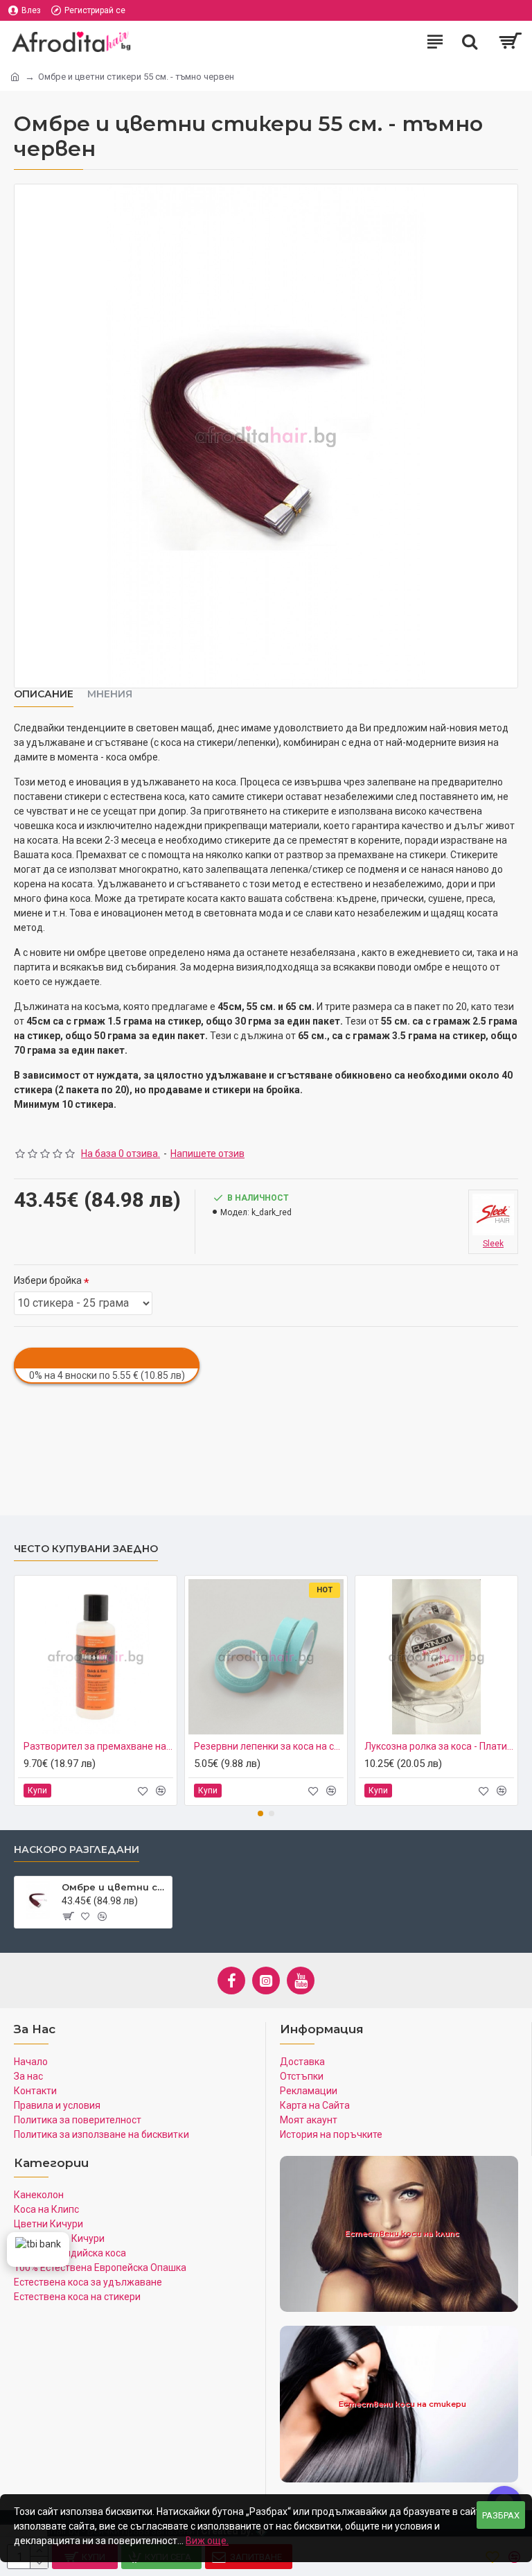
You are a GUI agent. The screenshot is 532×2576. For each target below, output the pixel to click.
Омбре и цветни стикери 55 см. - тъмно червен (114, 1887)
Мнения (110, 694)
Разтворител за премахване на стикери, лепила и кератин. (98, 1746)
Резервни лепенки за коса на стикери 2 (269, 1746)
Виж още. (207, 2541)
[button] (260, 1813)
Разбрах (501, 2515)
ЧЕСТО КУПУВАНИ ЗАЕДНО (86, 1549)
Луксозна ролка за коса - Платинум (439, 1746)
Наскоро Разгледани (77, 1850)
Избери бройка (48, 1280)
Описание (44, 694)
